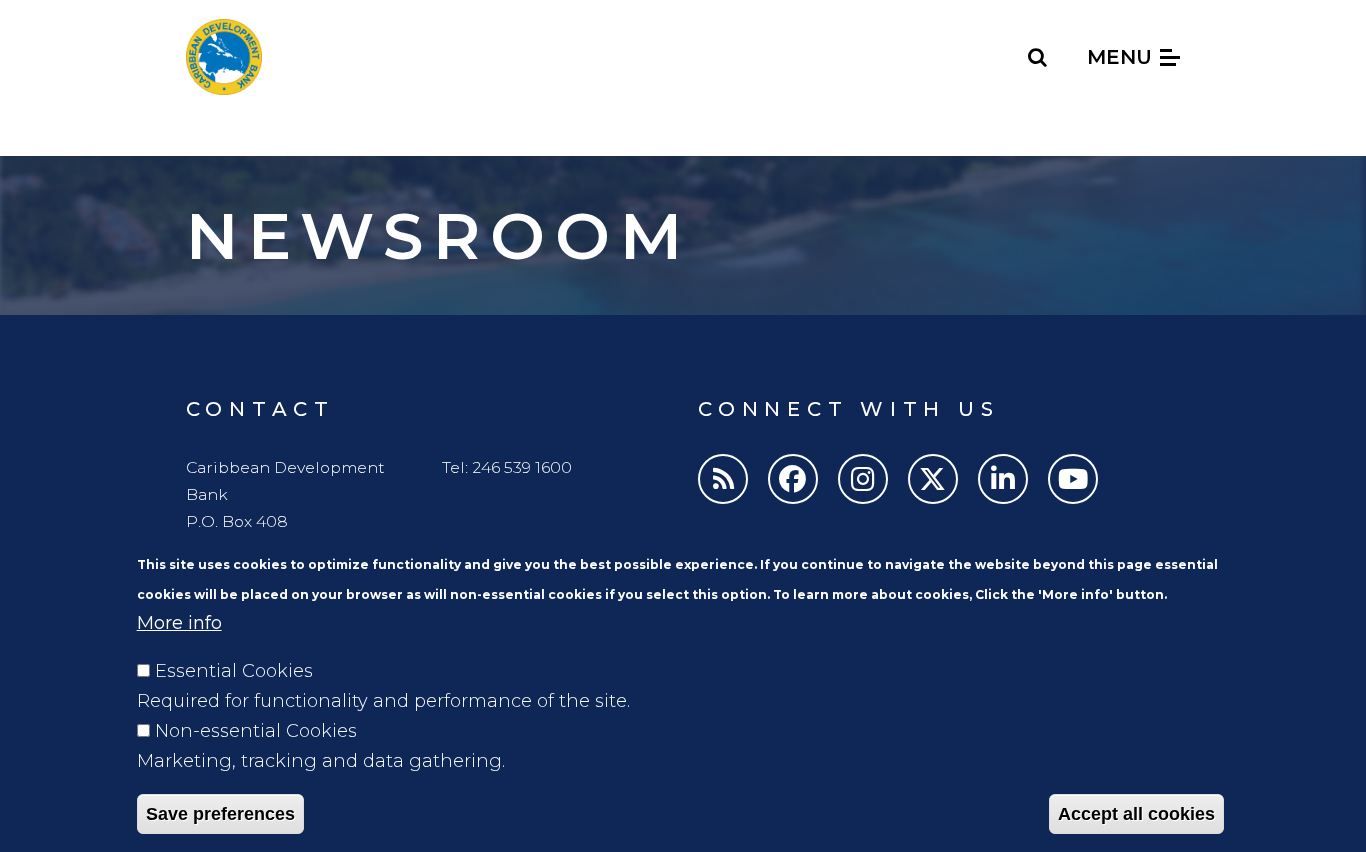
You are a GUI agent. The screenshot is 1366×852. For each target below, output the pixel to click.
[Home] (224, 57)
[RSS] (723, 479)
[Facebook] (793, 479)
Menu (1122, 57)
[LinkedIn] (1003, 479)
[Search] (1038, 57)
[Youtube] (1073, 479)
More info (179, 623)
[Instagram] (863, 479)
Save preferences (220, 814)
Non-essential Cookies (256, 731)
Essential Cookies (234, 671)
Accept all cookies (1136, 814)
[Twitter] (933, 479)
